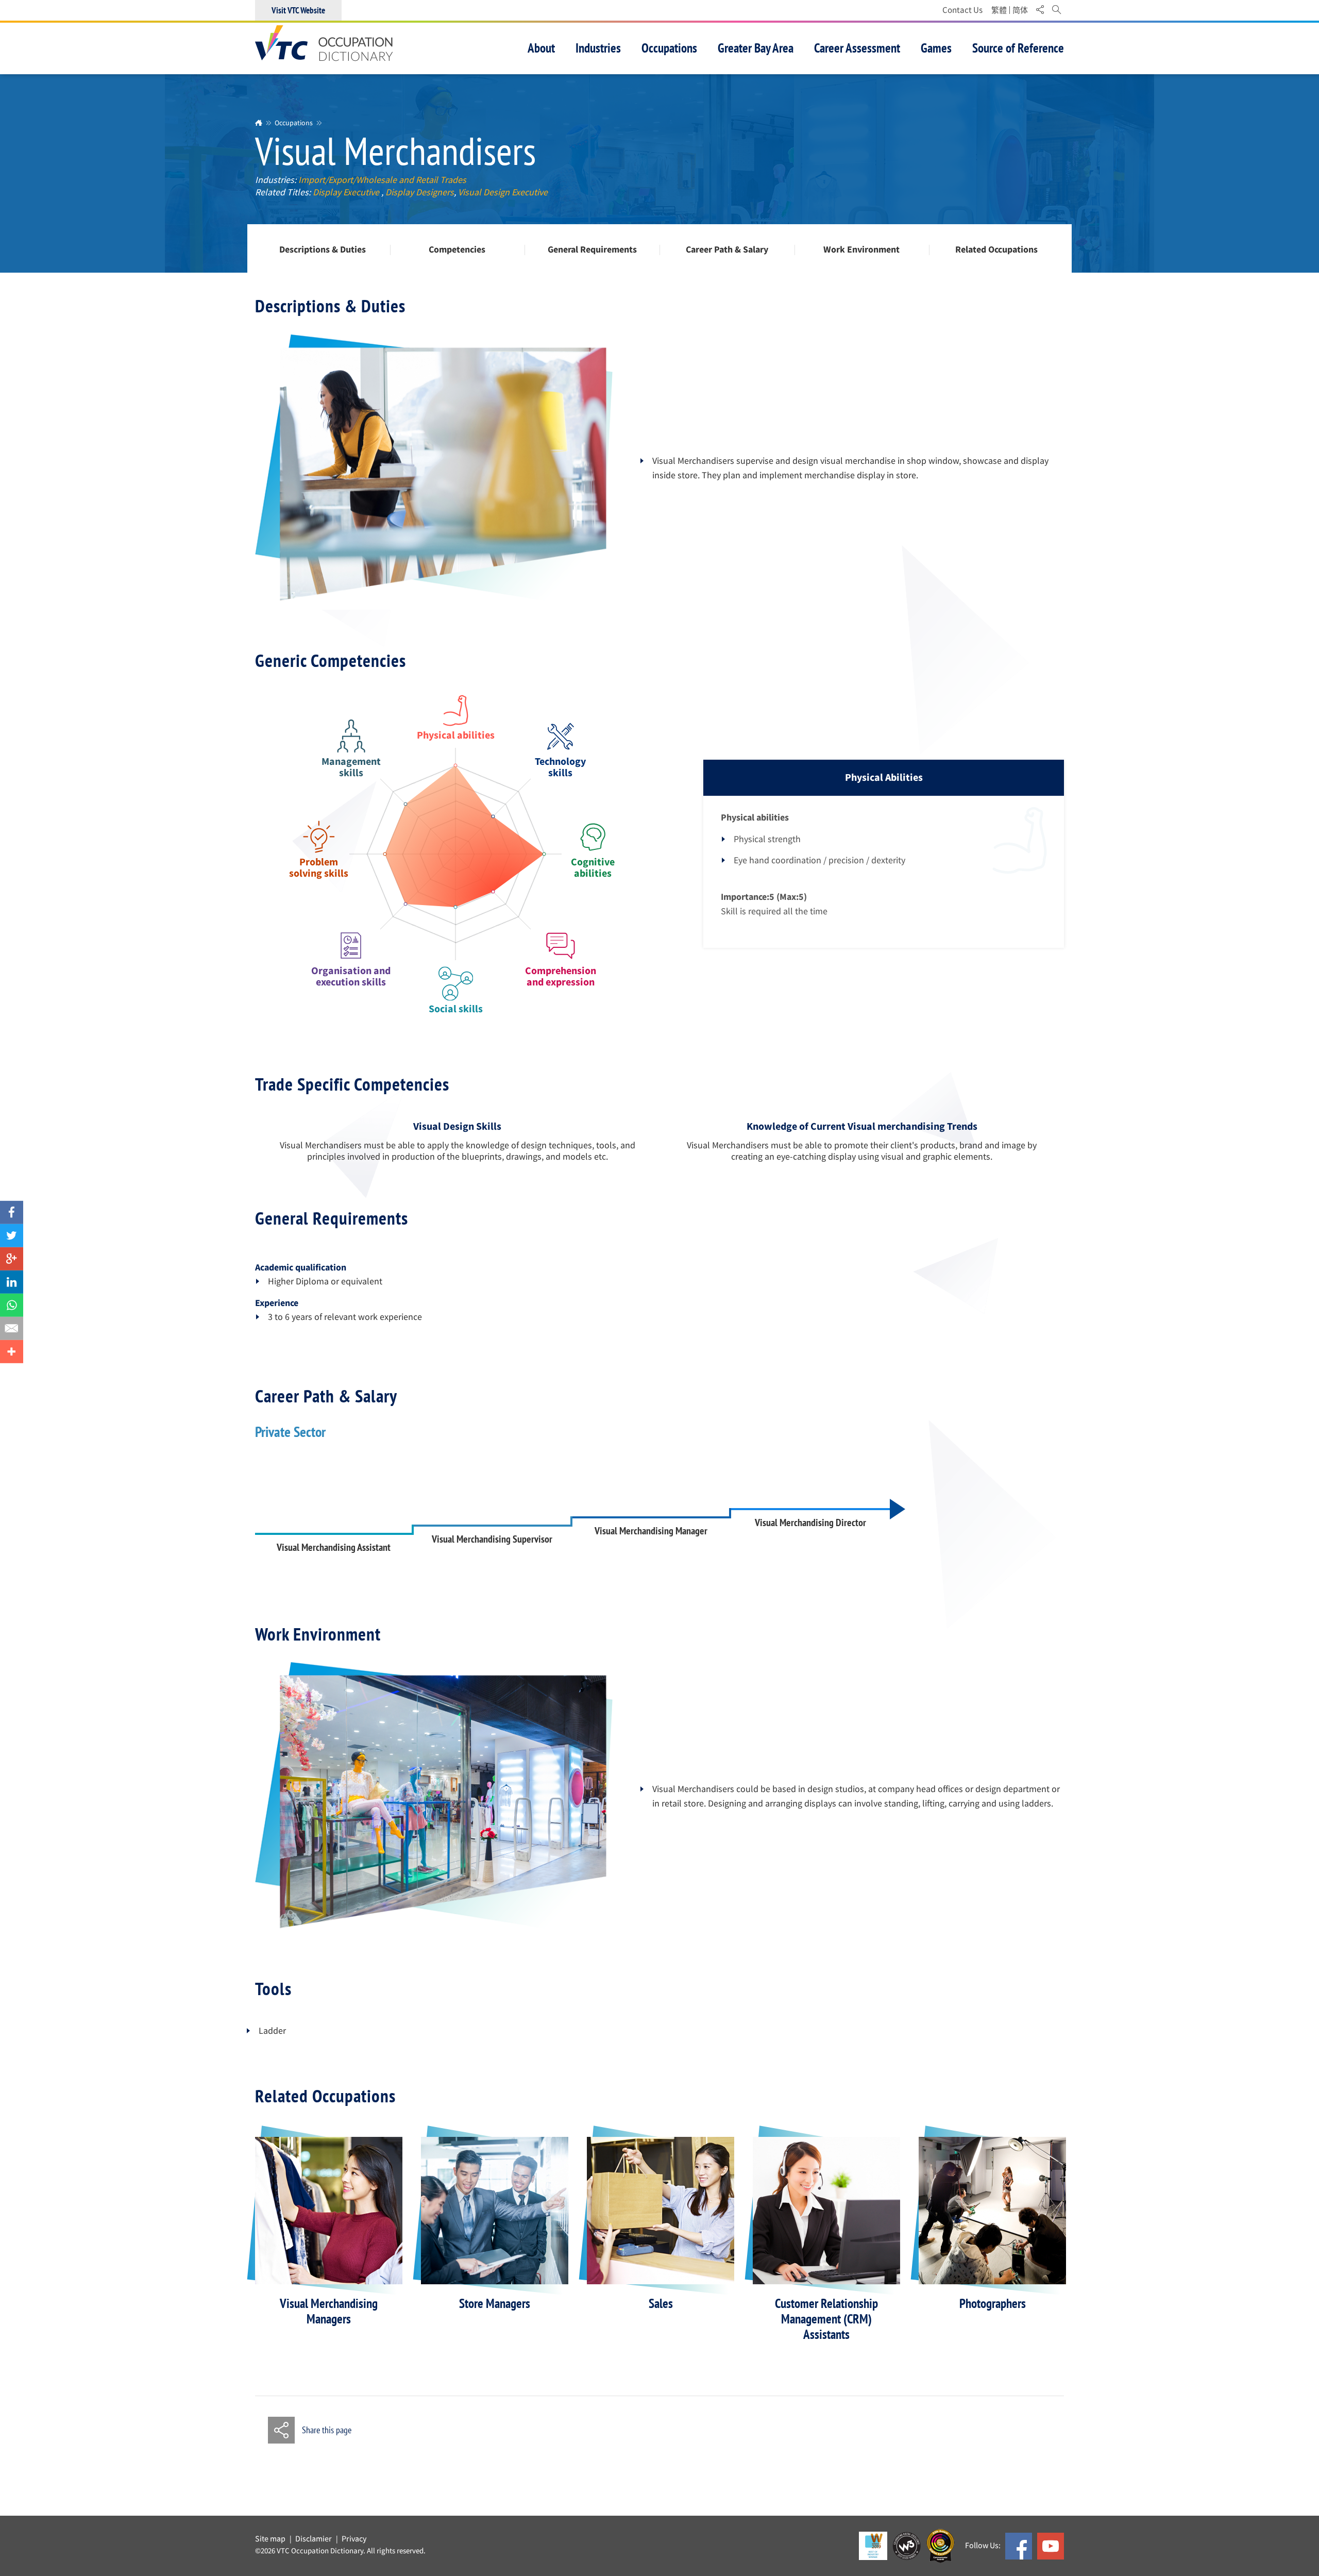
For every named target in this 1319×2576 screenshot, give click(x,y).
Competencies (457, 250)
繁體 (999, 10)
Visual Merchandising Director (810, 1523)
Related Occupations (996, 250)
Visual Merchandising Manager (651, 1531)
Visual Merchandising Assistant (334, 1547)
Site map (270, 2539)
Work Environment (861, 250)
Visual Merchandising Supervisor (492, 1539)
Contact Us (962, 10)
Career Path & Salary (727, 250)
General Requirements (592, 250)
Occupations (294, 123)
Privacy (354, 2539)
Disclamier (314, 2539)
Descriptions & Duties (323, 250)
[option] (329, 2232)
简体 (1020, 10)
